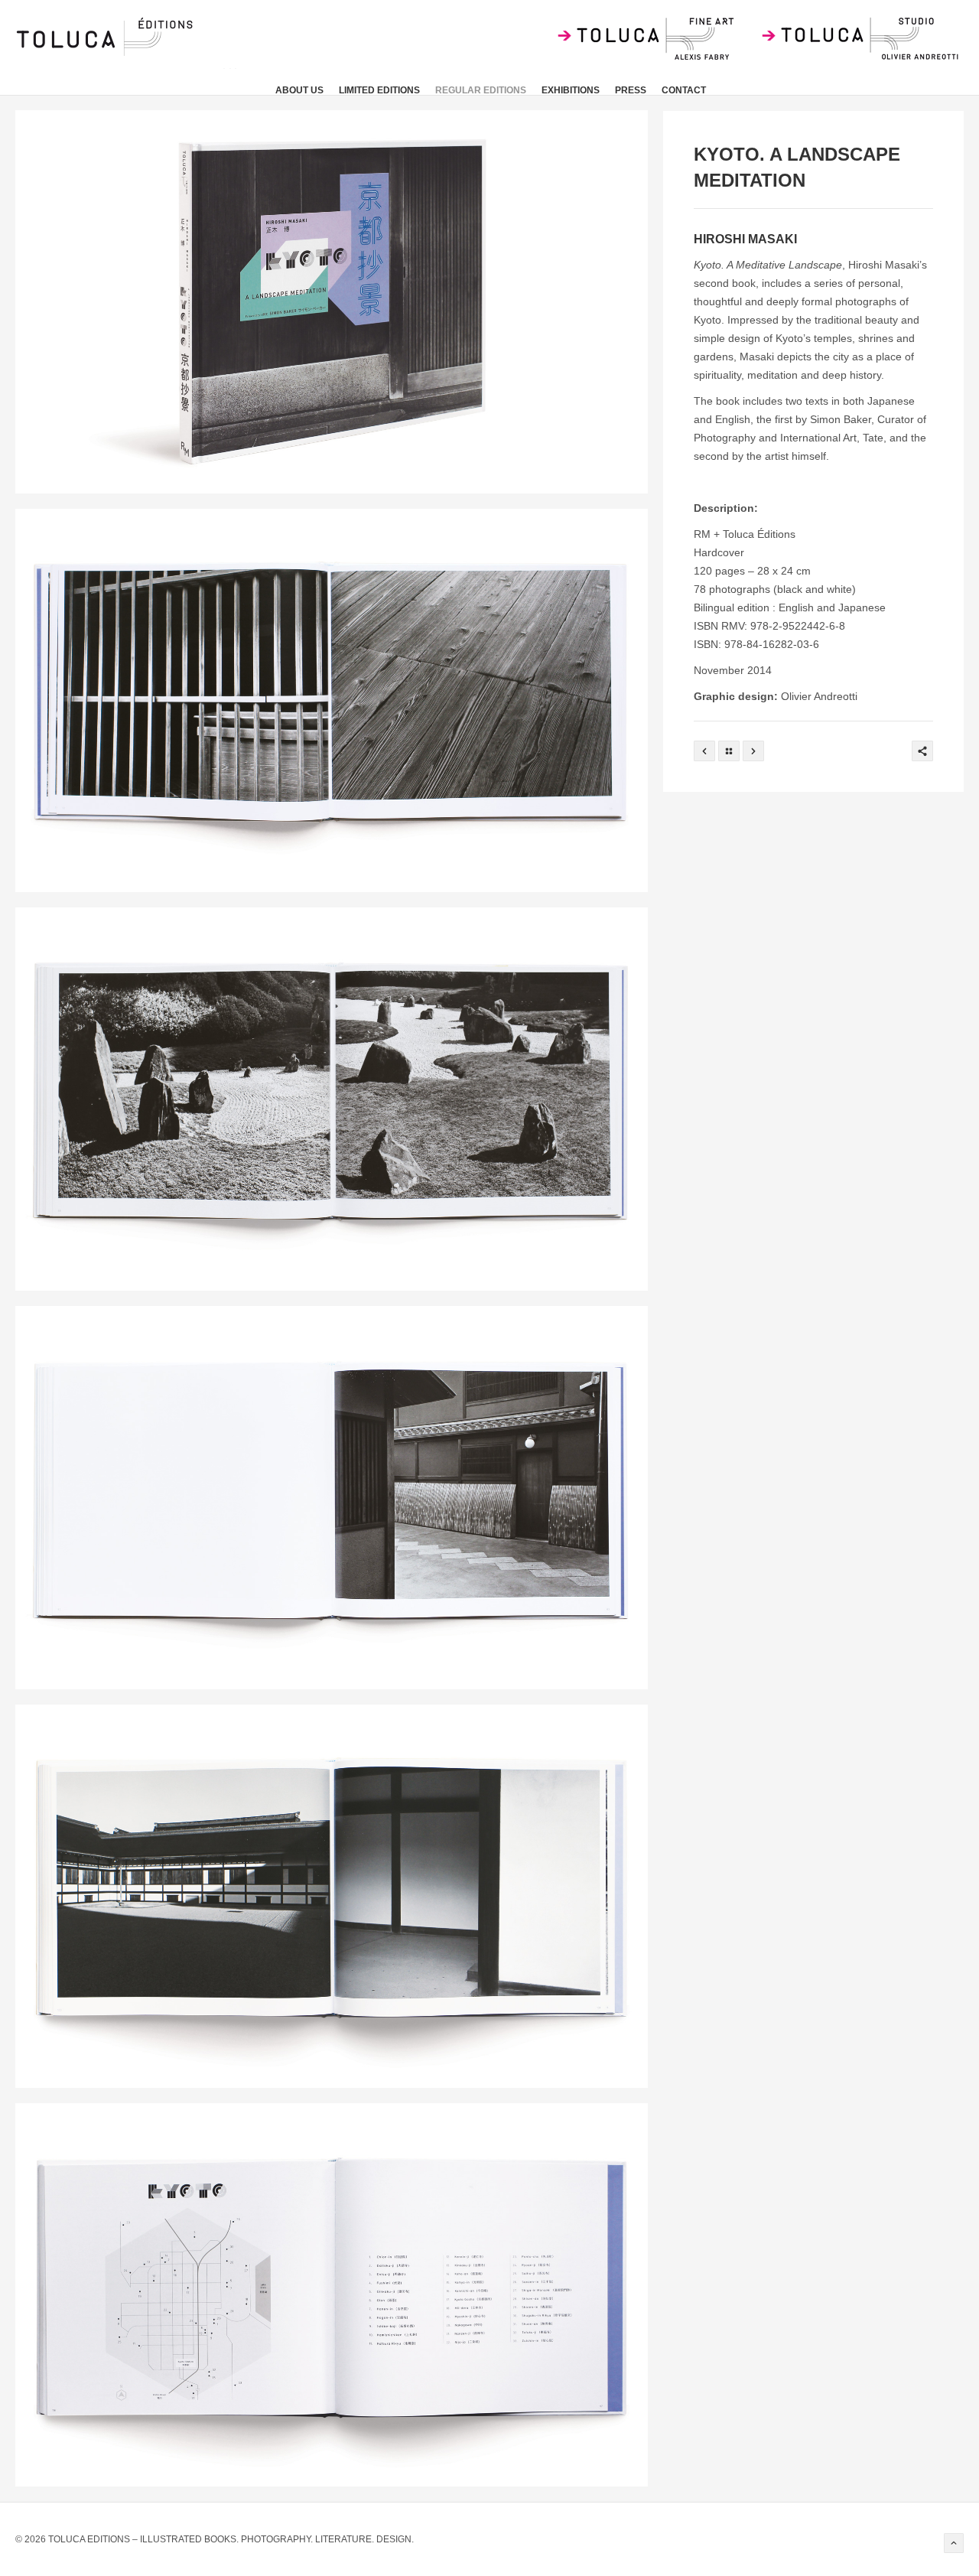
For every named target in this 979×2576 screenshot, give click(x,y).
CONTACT (684, 90)
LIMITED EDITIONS (379, 90)
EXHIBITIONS (571, 90)
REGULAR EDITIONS (481, 90)
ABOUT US (299, 90)
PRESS (631, 90)
